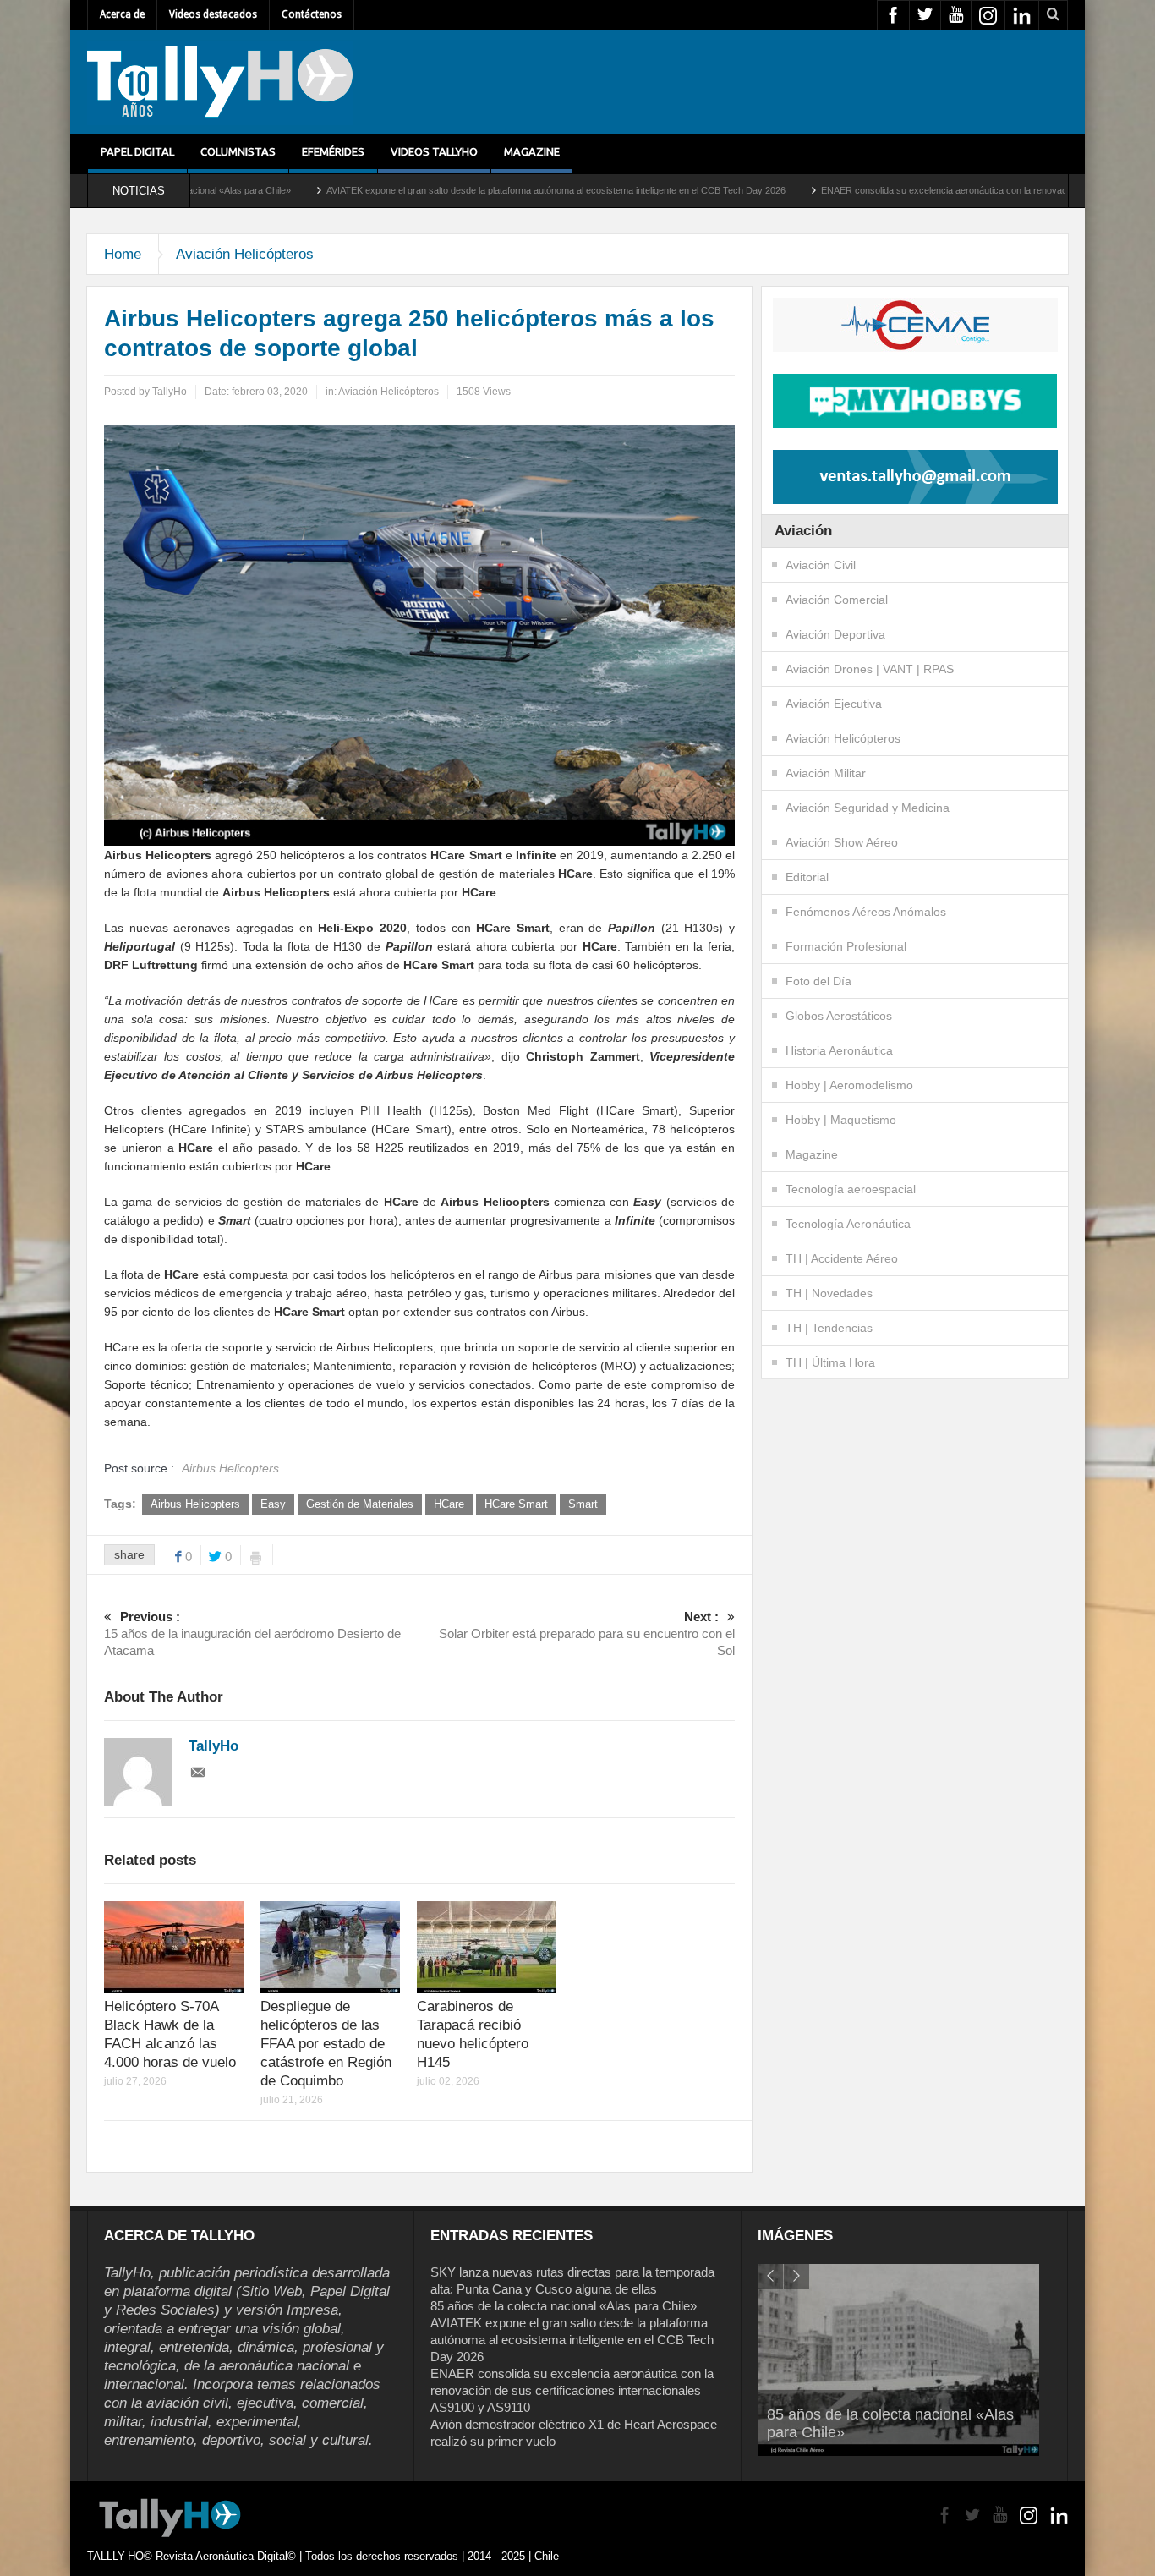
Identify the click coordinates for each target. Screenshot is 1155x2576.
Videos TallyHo (434, 151)
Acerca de (122, 14)
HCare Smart (516, 1504)
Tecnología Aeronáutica (848, 1224)
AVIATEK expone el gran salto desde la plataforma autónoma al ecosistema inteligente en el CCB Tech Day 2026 (443, 190)
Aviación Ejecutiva (834, 704)
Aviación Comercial (837, 600)
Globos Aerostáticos (839, 1016)
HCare (449, 1504)
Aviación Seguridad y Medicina (868, 808)
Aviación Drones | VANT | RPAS (870, 669)
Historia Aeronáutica (839, 1050)
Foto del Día (818, 981)
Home (123, 254)
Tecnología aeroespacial (851, 1189)
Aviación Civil (821, 565)
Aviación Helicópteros (245, 254)
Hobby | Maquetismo (841, 1120)
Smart (583, 1504)
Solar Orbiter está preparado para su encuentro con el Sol (587, 1633)
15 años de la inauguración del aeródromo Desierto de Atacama (252, 1633)
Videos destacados (213, 14)
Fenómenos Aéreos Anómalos (866, 912)
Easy (273, 1504)
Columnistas (238, 151)
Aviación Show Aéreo (842, 842)
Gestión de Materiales (360, 1504)
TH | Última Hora (830, 1362)
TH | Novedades (829, 1293)
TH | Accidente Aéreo (842, 1258)
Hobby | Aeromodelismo (849, 1085)
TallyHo (170, 392)
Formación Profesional (846, 946)
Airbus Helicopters (195, 1504)
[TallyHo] (220, 82)
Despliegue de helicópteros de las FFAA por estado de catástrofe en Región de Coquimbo (326, 2044)
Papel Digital (137, 151)
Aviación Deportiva (835, 634)
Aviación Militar (826, 773)
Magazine (532, 151)
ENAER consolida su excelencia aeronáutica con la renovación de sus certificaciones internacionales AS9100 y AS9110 (572, 2390)
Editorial (807, 877)
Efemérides (333, 151)
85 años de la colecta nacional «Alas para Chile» (564, 2306)
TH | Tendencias (829, 1328)
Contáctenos (312, 14)
